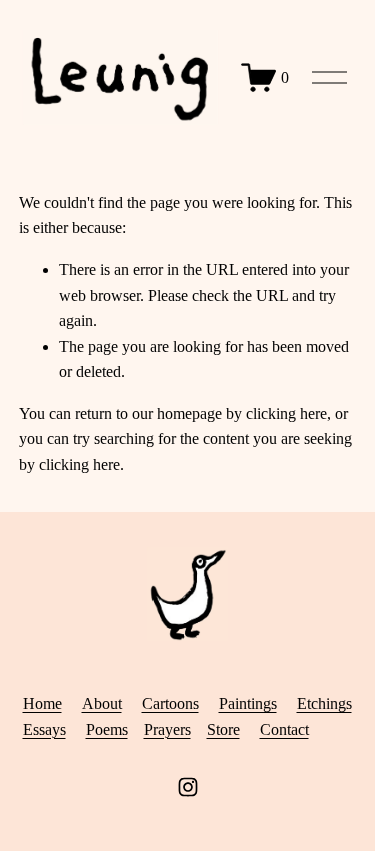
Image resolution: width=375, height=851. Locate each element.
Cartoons (170, 703)
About (102, 703)
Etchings (324, 703)
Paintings (248, 703)
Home (42, 703)
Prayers (167, 729)
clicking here (286, 413)
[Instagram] (188, 787)
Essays (44, 729)
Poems (107, 729)
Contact (284, 729)
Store (223, 729)
